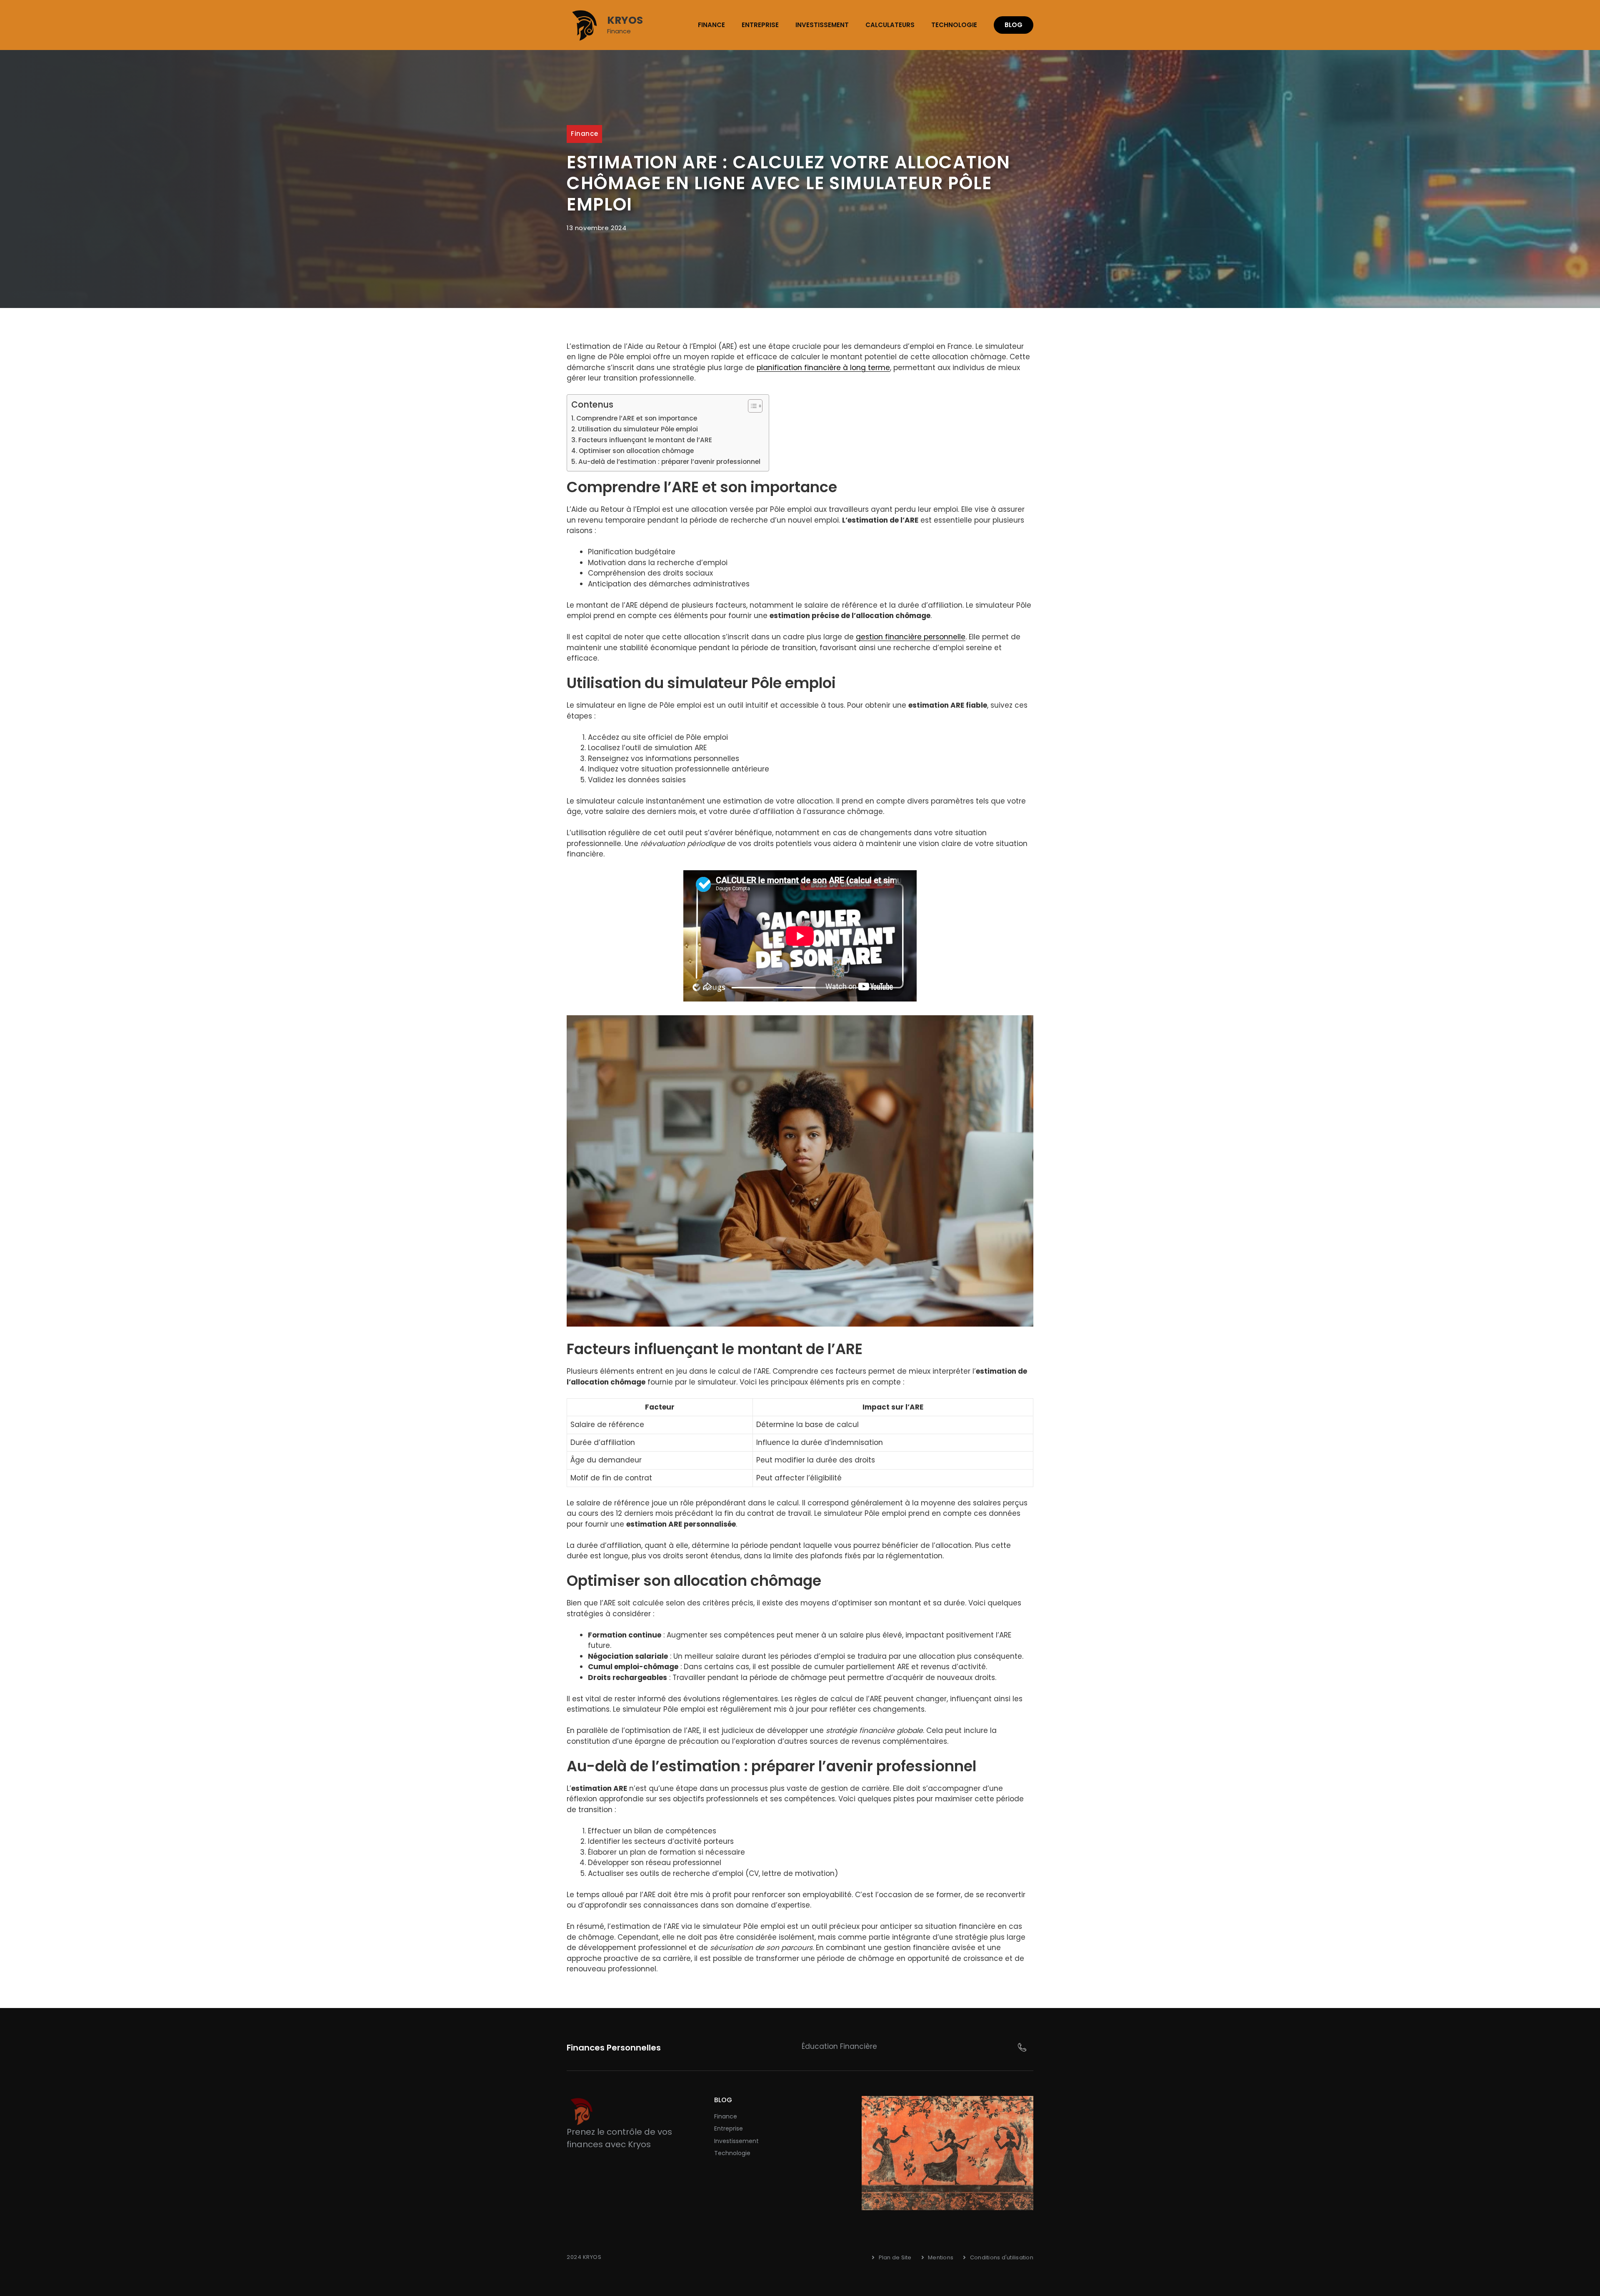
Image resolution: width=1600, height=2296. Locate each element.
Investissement (822, 25)
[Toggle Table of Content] (751, 406)
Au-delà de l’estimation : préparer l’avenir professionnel (669, 462)
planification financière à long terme (823, 368)
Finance (711, 25)
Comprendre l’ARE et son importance (637, 418)
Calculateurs (890, 25)
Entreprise (760, 25)
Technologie (954, 25)
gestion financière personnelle (911, 637)
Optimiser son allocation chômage (636, 451)
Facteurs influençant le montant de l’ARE (645, 440)
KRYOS (625, 20)
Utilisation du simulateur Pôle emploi (638, 429)
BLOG (1014, 25)
